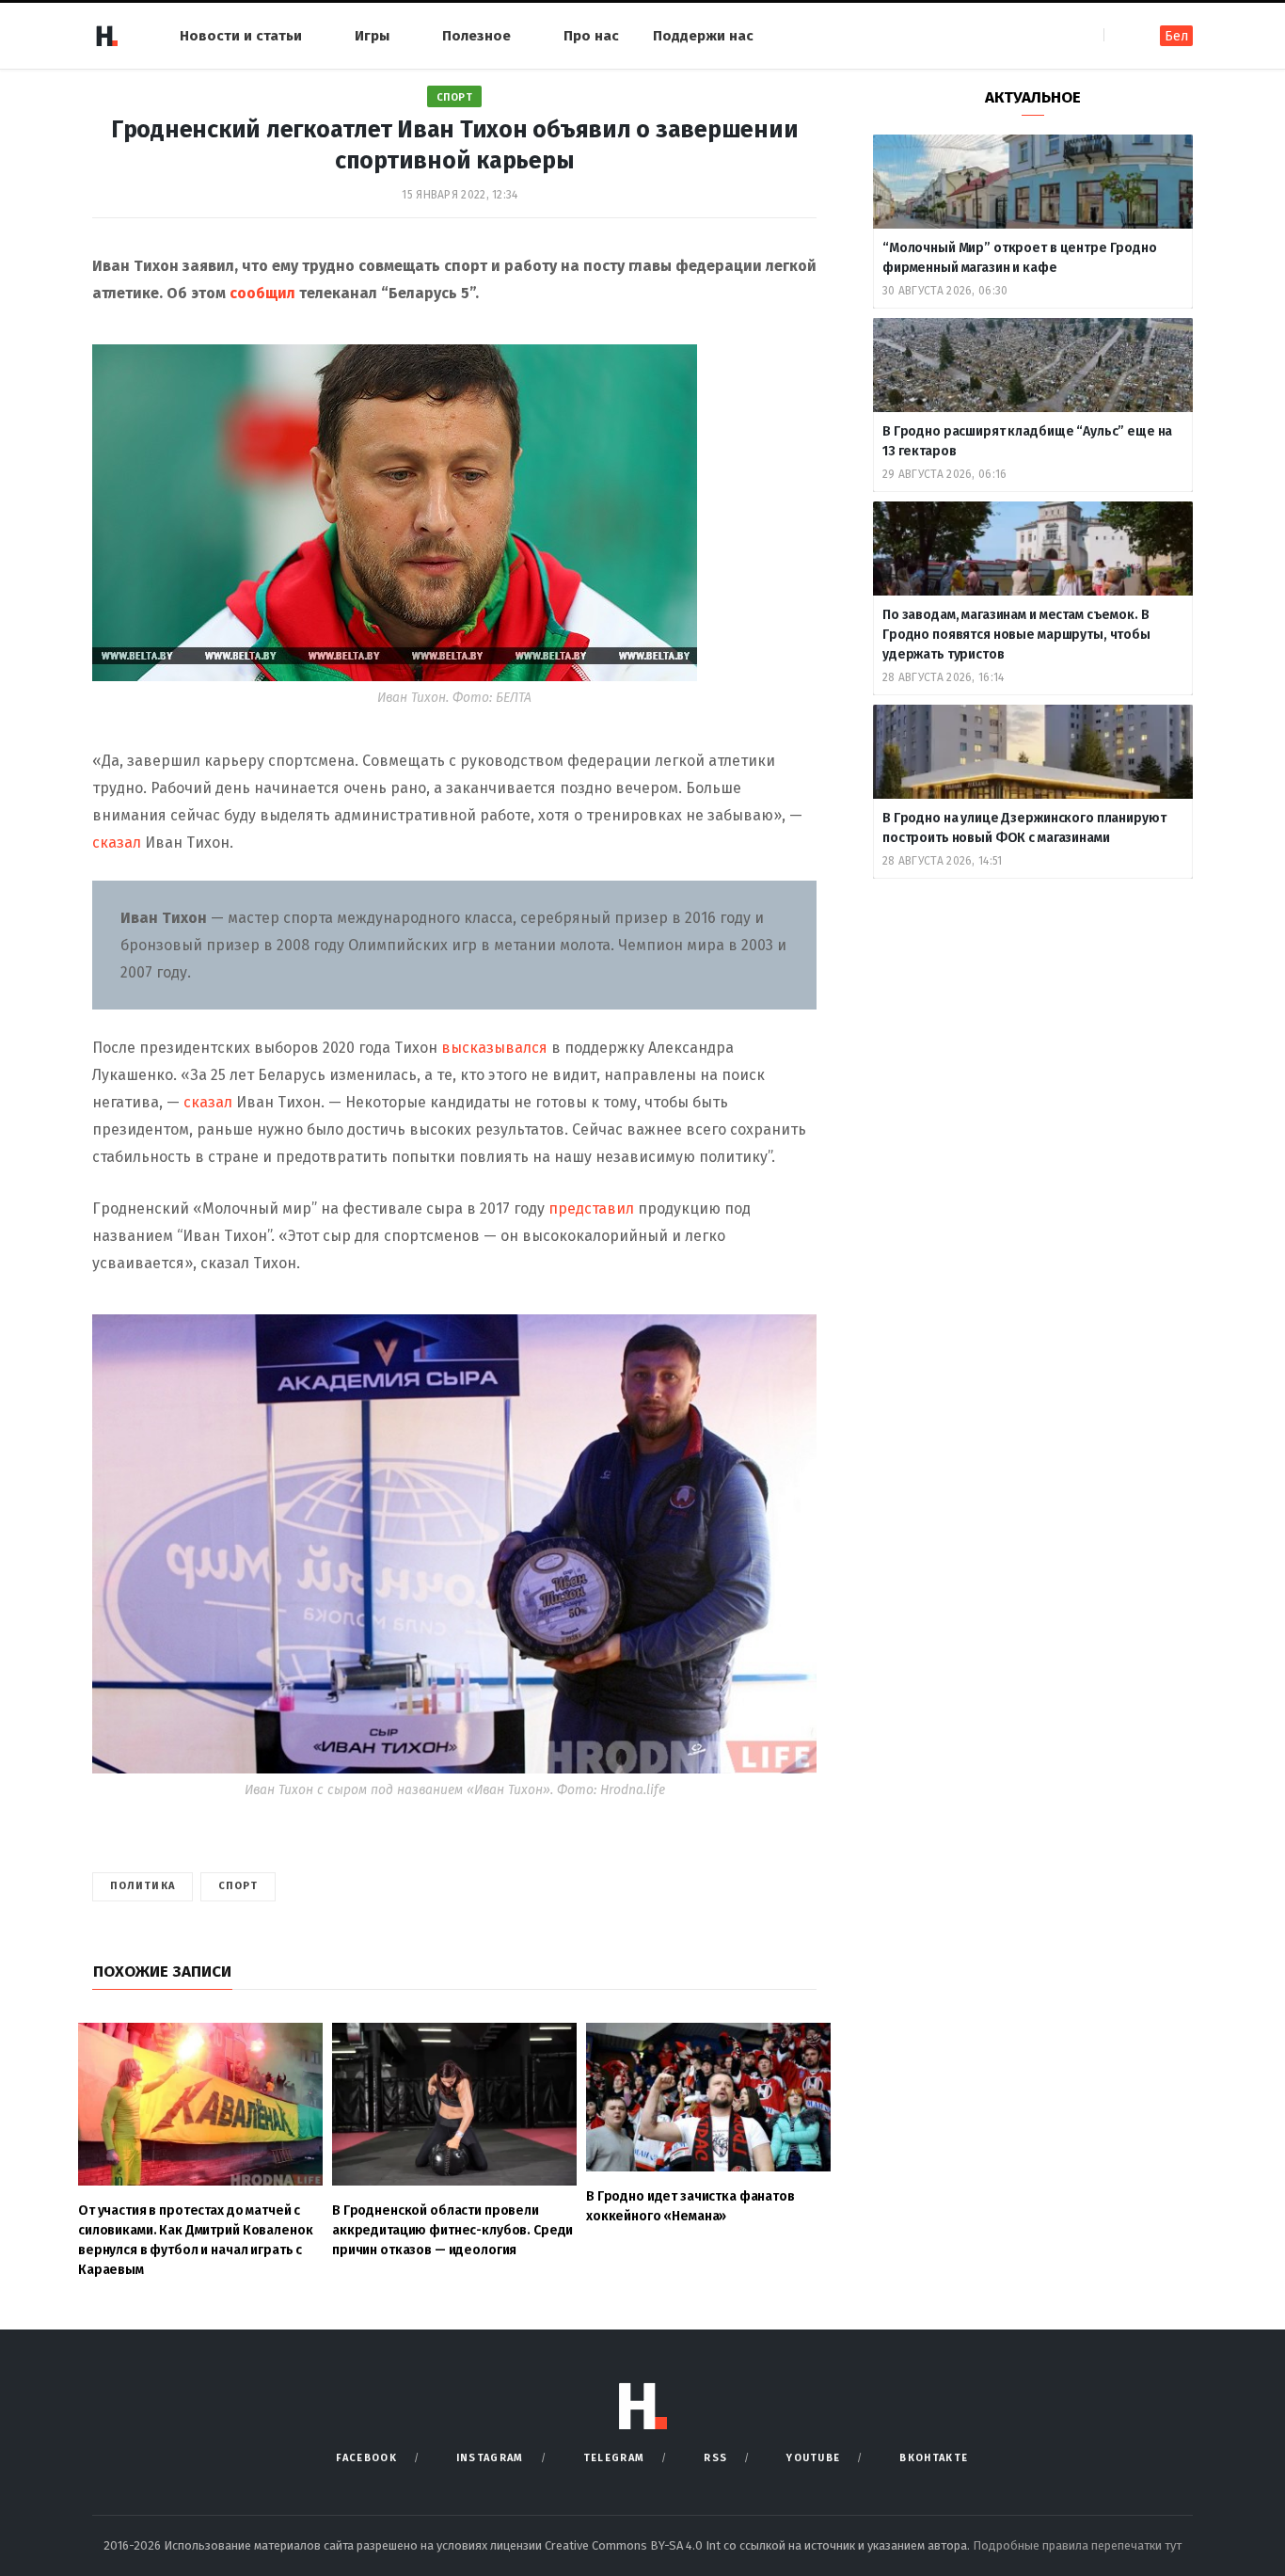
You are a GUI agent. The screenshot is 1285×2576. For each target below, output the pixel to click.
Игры (372, 36)
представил (591, 1208)
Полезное (476, 36)
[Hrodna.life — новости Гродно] (106, 36)
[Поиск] (1120, 35)
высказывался (494, 1048)
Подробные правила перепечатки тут (1077, 2545)
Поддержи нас (703, 36)
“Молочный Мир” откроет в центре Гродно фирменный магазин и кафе (1020, 258)
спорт (238, 1886)
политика (143, 1886)
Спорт (455, 97)
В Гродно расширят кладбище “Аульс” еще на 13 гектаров (1027, 441)
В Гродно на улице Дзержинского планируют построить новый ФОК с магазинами (1024, 828)
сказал (117, 843)
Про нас (591, 36)
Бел (1176, 36)
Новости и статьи (241, 36)
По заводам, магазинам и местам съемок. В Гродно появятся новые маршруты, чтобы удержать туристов (1016, 635)
